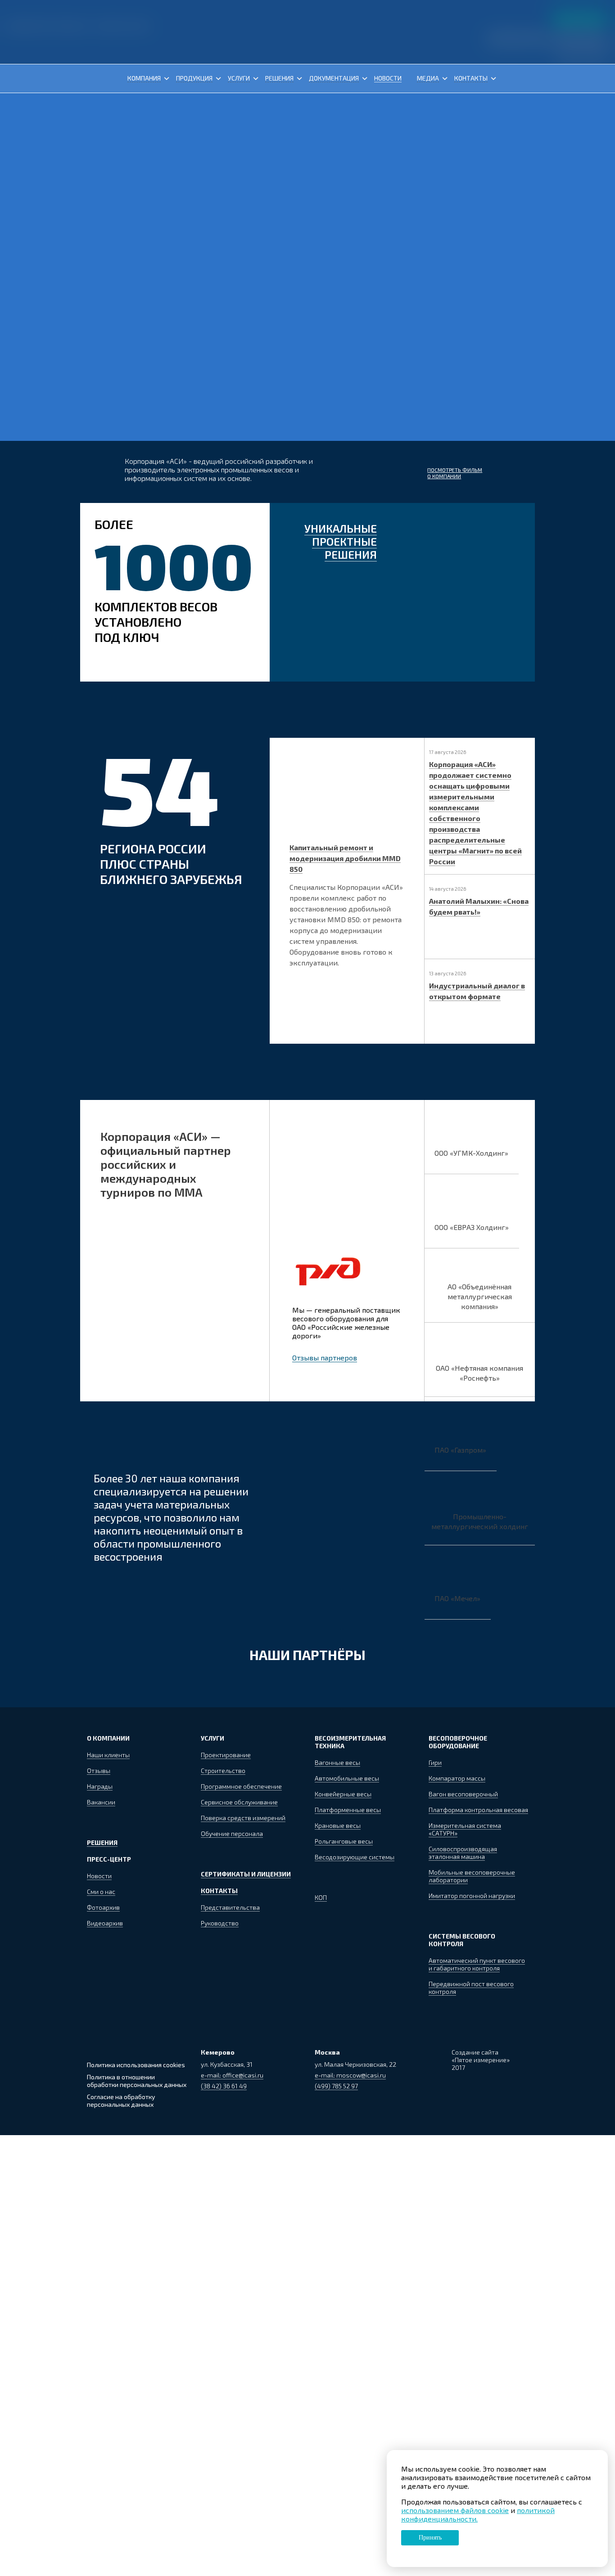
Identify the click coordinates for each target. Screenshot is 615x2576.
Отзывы (99, 1770)
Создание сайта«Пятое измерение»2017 (481, 2060)
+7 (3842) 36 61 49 (515, 34)
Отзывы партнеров (325, 1358)
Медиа (428, 78)
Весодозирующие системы (355, 1857)
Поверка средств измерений (243, 1818)
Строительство (223, 1770)
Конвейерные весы (343, 1794)
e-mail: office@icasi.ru (232, 2075)
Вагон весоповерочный (463, 1794)
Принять (430, 2538)
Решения (279, 78)
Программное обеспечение (241, 1786)
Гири (435, 1762)
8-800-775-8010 (583, 51)
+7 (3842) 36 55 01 (578, 34)
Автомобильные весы (347, 1778)
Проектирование (226, 1755)
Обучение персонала (232, 1833)
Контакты (471, 78)
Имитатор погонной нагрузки (472, 1896)
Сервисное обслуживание (239, 1802)
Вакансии (101, 1802)
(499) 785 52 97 (336, 2086)
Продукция (194, 78)
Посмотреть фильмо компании (455, 473)
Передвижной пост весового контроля (471, 1988)
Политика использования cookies (136, 2065)
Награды (100, 1786)
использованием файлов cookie (455, 2510)
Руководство (220, 1923)
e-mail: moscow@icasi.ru (350, 2075)
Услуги (239, 78)
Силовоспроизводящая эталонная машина (463, 1853)
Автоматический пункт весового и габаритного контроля (477, 1964)
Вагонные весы (337, 1762)
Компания (144, 78)
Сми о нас (101, 1892)
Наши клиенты (108, 1755)
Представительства (230, 1907)
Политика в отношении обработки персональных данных (137, 2081)
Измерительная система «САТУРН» (465, 1829)
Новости (388, 78)
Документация (334, 78)
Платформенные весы (348, 1810)
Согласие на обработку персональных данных (121, 2100)
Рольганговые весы (344, 1841)
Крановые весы (338, 1825)
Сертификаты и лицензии (246, 1874)
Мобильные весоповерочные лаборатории (472, 1876)
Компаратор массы (457, 1778)
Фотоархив (103, 1907)
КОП (321, 1897)
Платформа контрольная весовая (478, 1810)
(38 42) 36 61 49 (224, 2086)
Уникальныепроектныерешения (341, 541)
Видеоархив (105, 1923)
